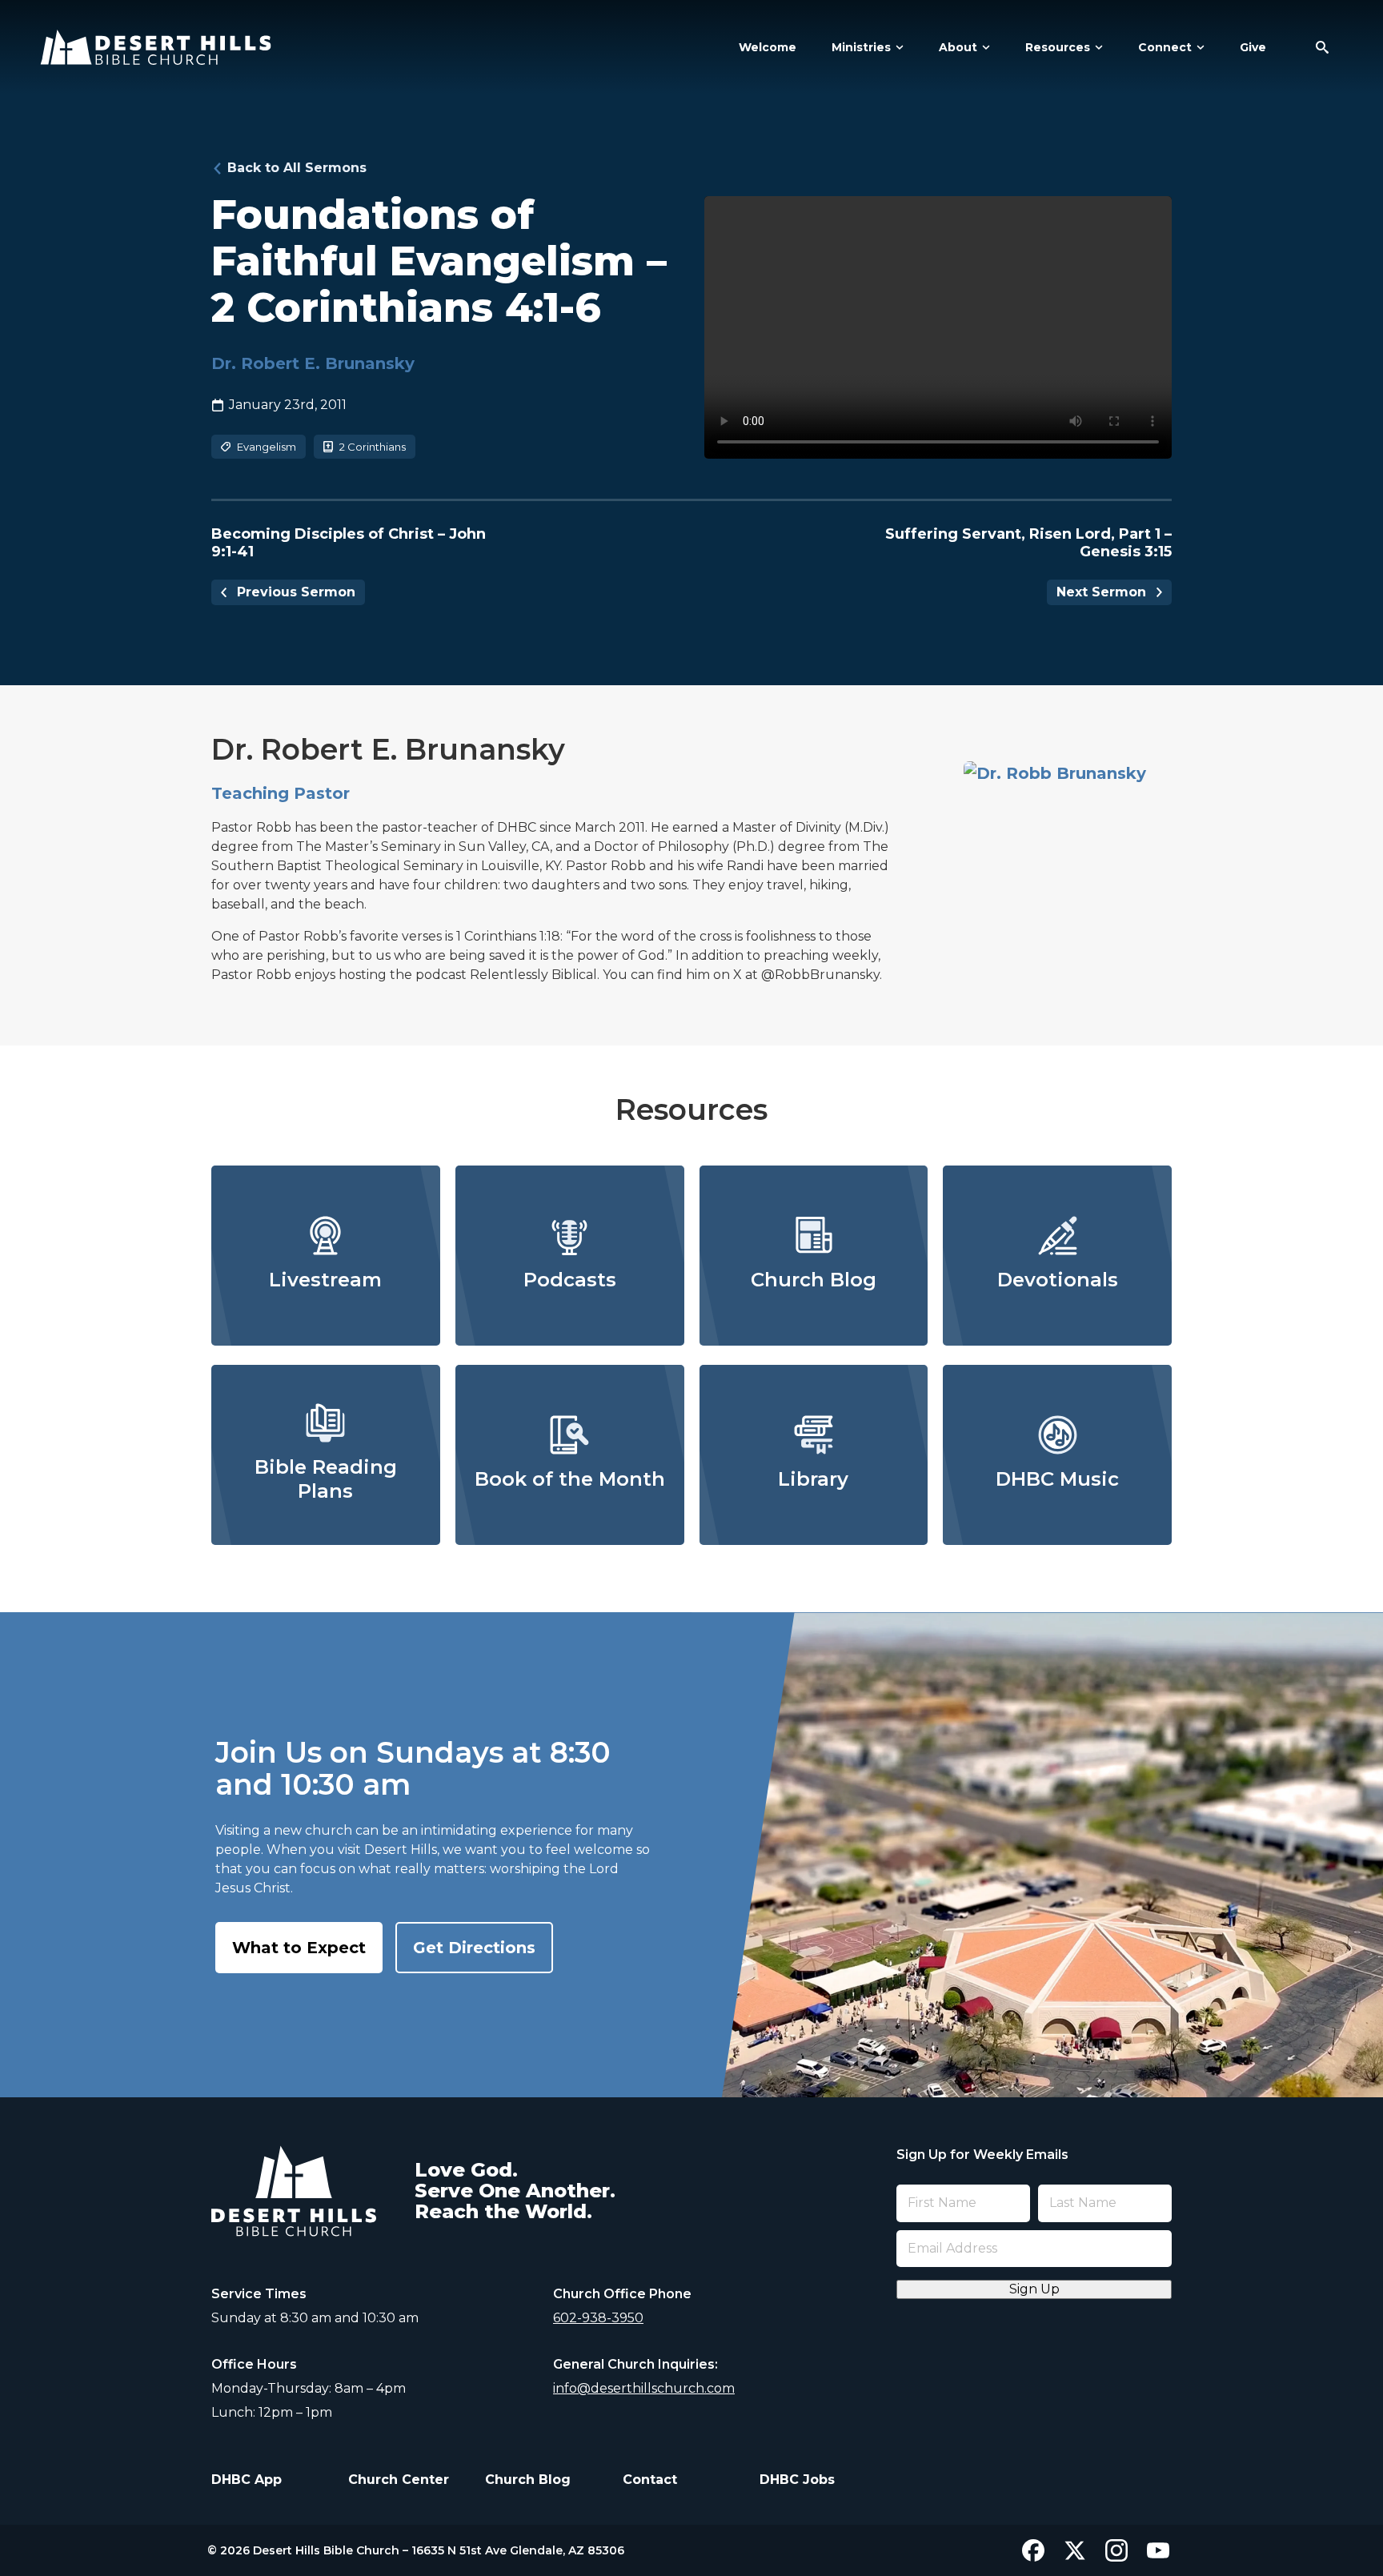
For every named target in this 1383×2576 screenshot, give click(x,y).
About (958, 47)
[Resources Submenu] (1096, 47)
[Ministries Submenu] (897, 47)
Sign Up (1034, 2289)
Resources (1058, 47)
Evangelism (267, 447)
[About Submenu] (984, 47)
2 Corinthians (373, 447)
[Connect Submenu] (1198, 47)
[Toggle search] (1322, 47)
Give (1253, 47)
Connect (1165, 47)
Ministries (861, 47)
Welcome (768, 47)
